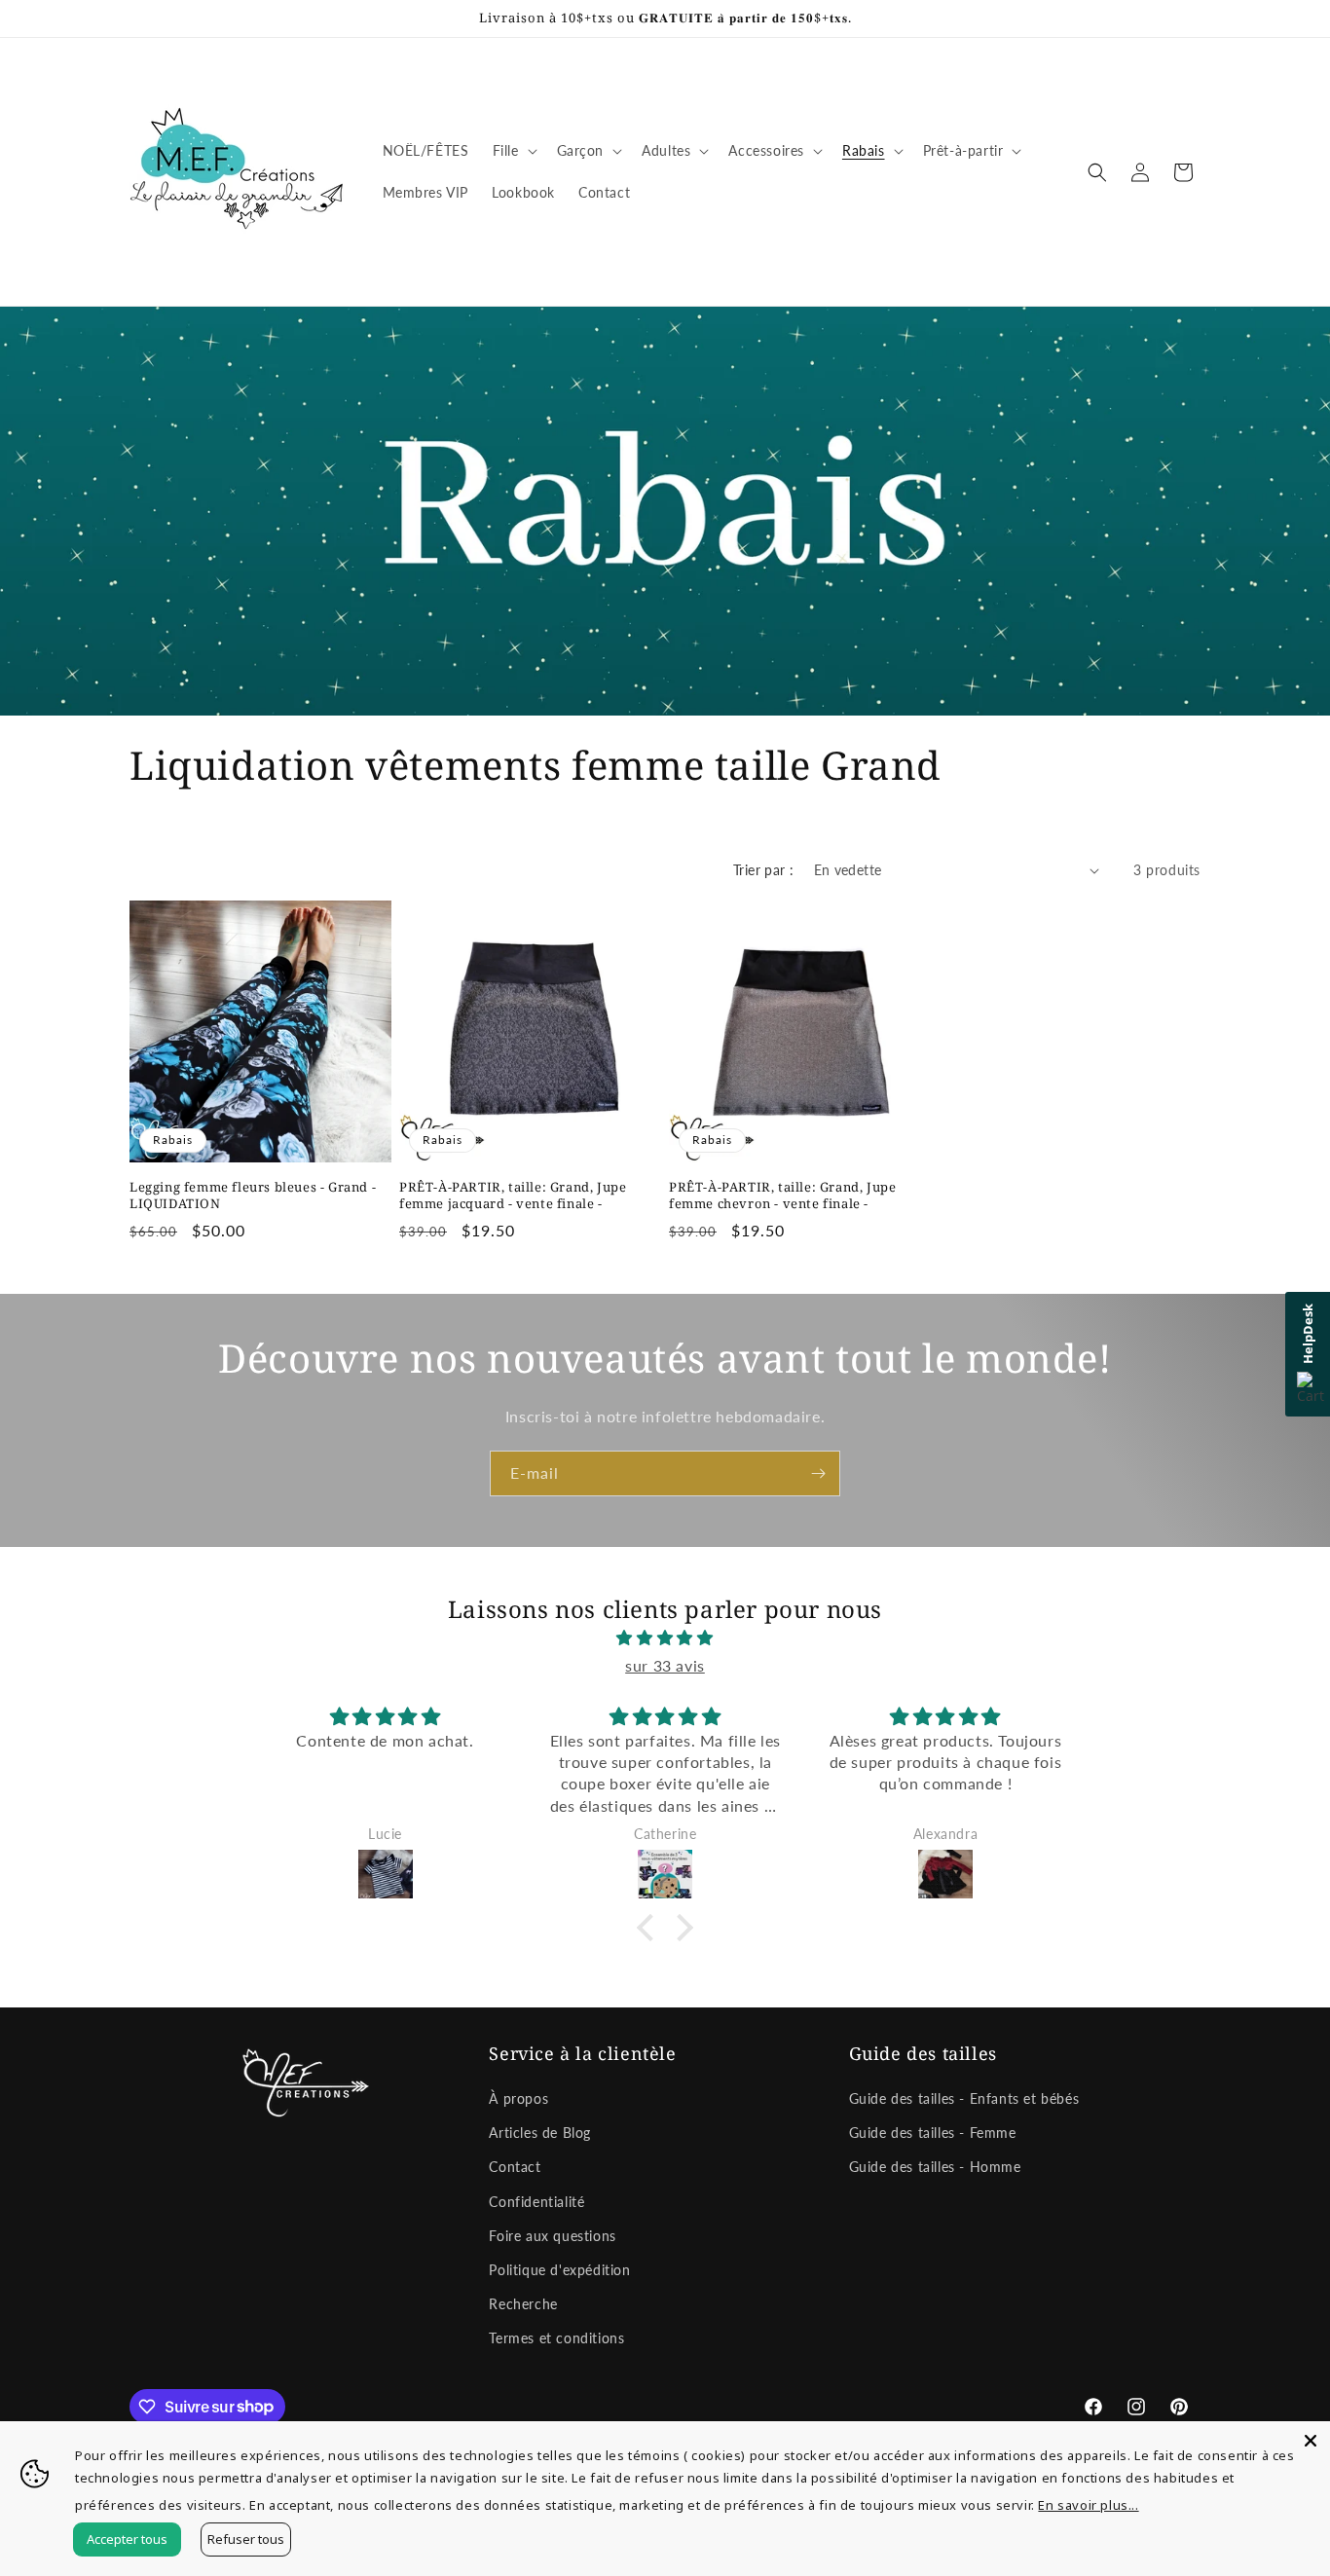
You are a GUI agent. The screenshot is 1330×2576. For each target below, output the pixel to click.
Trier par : (763, 870)
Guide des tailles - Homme (935, 2167)
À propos (518, 2098)
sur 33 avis (665, 1665)
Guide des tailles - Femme (933, 2133)
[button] (513, 151)
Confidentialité (536, 2202)
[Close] (1311, 2441)
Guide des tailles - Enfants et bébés (964, 2098)
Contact (515, 2167)
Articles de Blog (540, 2133)
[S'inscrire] (818, 1473)
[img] (665, 1638)
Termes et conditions (556, 2338)
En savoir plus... (1088, 2505)
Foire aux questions (552, 2236)
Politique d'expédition (559, 2270)
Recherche (523, 2304)
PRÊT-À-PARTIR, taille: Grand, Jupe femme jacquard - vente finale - (513, 1196)
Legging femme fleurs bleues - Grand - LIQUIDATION (253, 1196)
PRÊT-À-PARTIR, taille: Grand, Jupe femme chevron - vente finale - (782, 1196)
